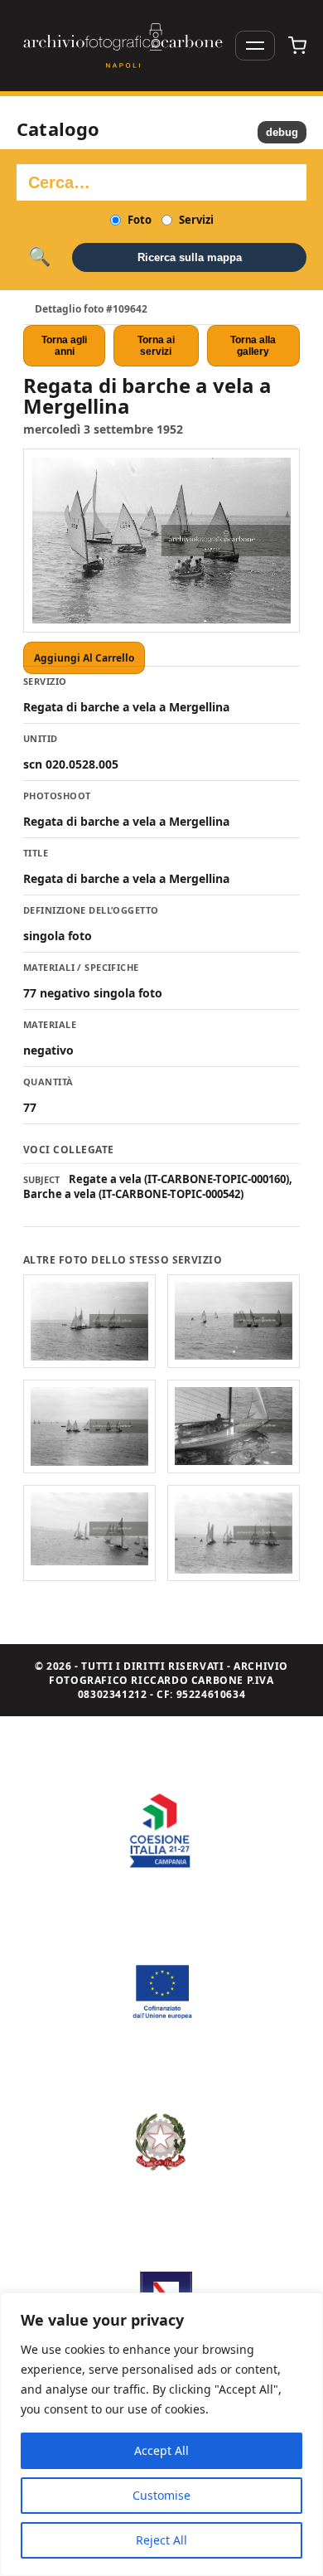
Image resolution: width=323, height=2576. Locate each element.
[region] (161, 2434)
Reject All (161, 2540)
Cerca (39, 257)
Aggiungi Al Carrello (84, 658)
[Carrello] (297, 46)
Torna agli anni (64, 346)
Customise (161, 2495)
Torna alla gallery (253, 346)
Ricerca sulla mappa (190, 257)
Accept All (161, 2450)
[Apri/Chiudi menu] (255, 46)
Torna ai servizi (156, 346)
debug (282, 132)
